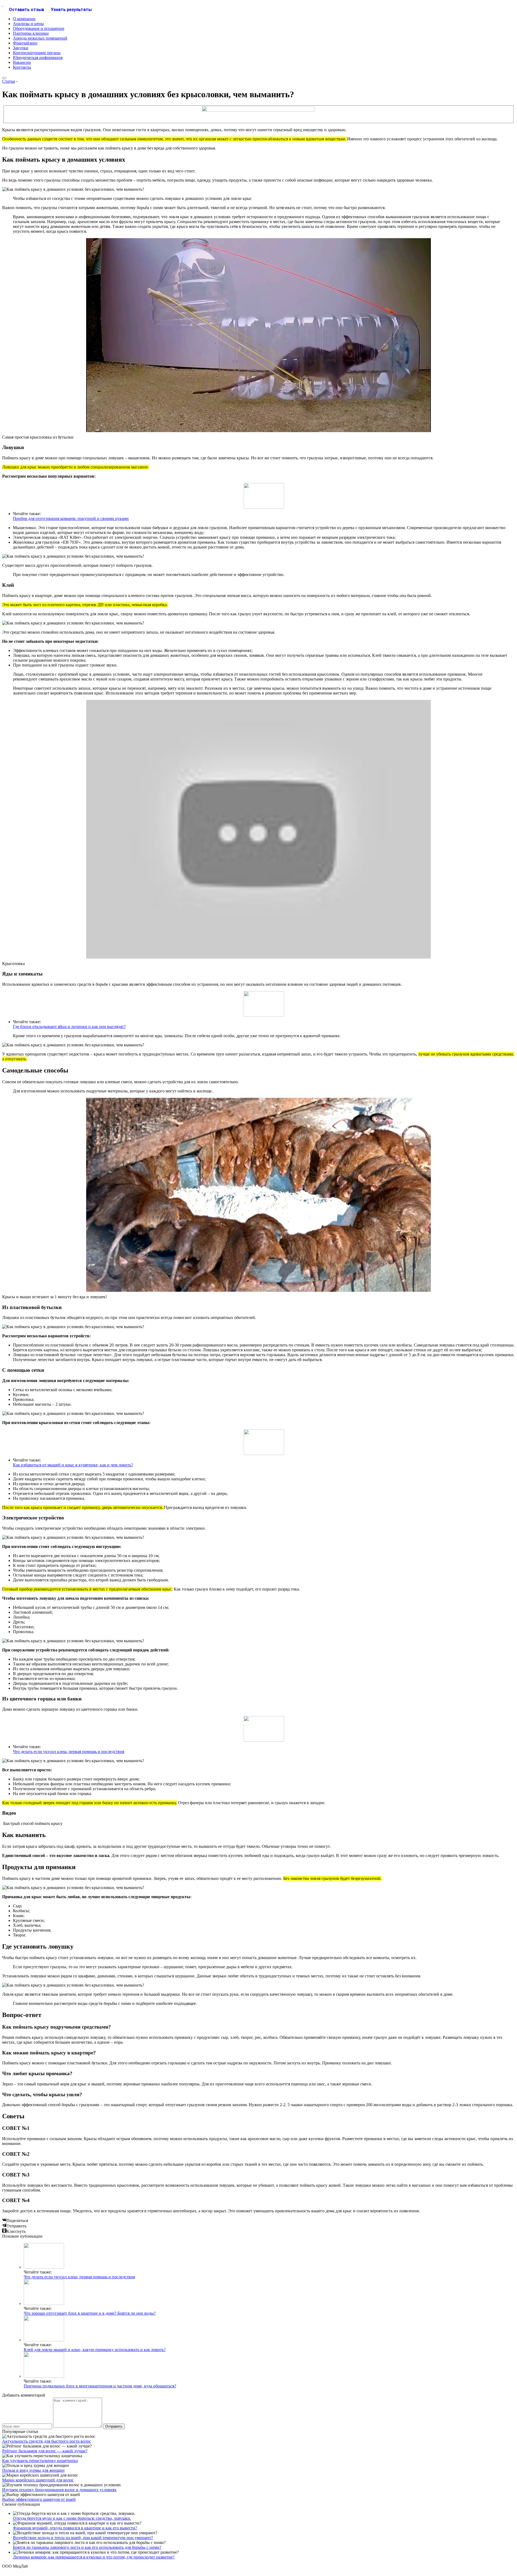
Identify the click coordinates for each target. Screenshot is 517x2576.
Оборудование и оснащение (39, 28)
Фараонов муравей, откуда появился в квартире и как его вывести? (75, 2528)
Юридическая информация (38, 58)
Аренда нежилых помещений (40, 38)
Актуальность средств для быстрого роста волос (47, 2441)
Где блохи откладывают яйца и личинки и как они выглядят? (69, 1027)
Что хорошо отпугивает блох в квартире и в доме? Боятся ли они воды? (90, 2313)
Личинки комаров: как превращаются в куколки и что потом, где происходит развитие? (94, 2557)
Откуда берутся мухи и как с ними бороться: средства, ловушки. (72, 2518)
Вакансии (22, 62)
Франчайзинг (25, 43)
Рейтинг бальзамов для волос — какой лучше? (45, 2451)
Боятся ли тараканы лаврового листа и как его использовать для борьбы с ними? (87, 2547)
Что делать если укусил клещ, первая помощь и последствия (69, 1752)
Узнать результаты (71, 10)
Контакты (22, 67)
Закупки (21, 48)
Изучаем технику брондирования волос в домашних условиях (59, 2490)
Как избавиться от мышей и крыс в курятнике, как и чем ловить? (73, 1465)
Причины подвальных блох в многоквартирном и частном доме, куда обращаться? (100, 2386)
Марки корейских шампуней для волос (38, 2480)
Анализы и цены (28, 24)
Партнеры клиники (31, 33)
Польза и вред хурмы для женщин (33, 2470)
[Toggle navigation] (4, 78)
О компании (24, 19)
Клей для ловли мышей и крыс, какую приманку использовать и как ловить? (95, 2350)
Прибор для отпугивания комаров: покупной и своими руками (71, 518)
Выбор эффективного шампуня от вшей (39, 2499)
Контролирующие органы (37, 53)
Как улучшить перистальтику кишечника (40, 2461)
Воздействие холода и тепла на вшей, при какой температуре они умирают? (83, 2538)
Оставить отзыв (27, 10)
